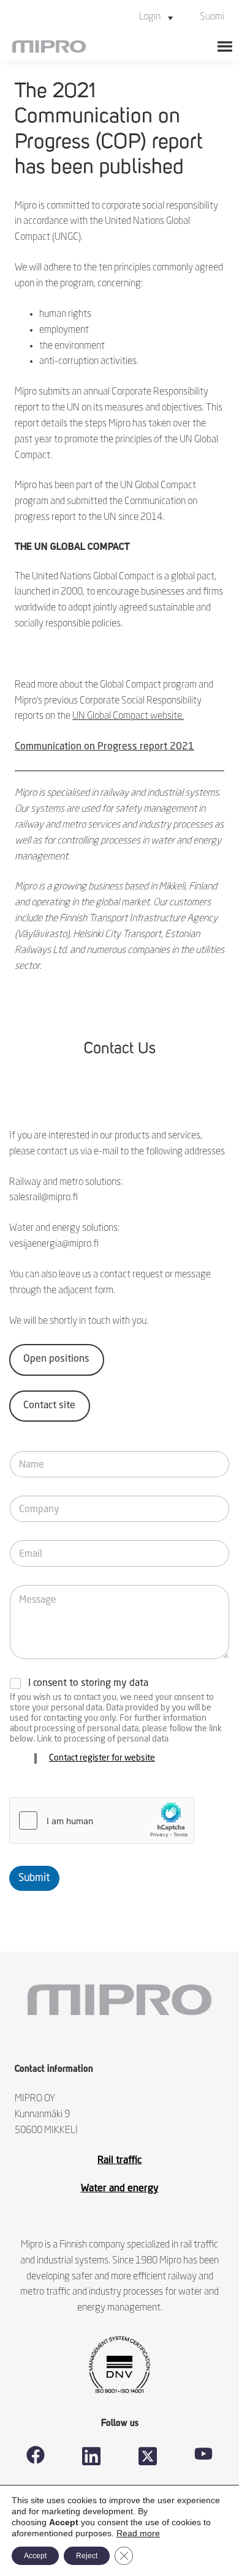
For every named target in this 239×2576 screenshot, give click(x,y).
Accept (35, 2556)
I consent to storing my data (88, 1683)
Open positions (56, 1359)
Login (150, 17)
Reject (87, 2556)
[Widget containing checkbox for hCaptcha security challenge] (102, 1821)
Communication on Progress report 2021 (104, 747)
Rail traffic (120, 2161)
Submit (34, 1878)
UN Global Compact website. (128, 716)
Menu (225, 46)
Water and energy (120, 2189)
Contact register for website (102, 1758)
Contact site (49, 1406)
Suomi (212, 17)
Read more (138, 2533)
